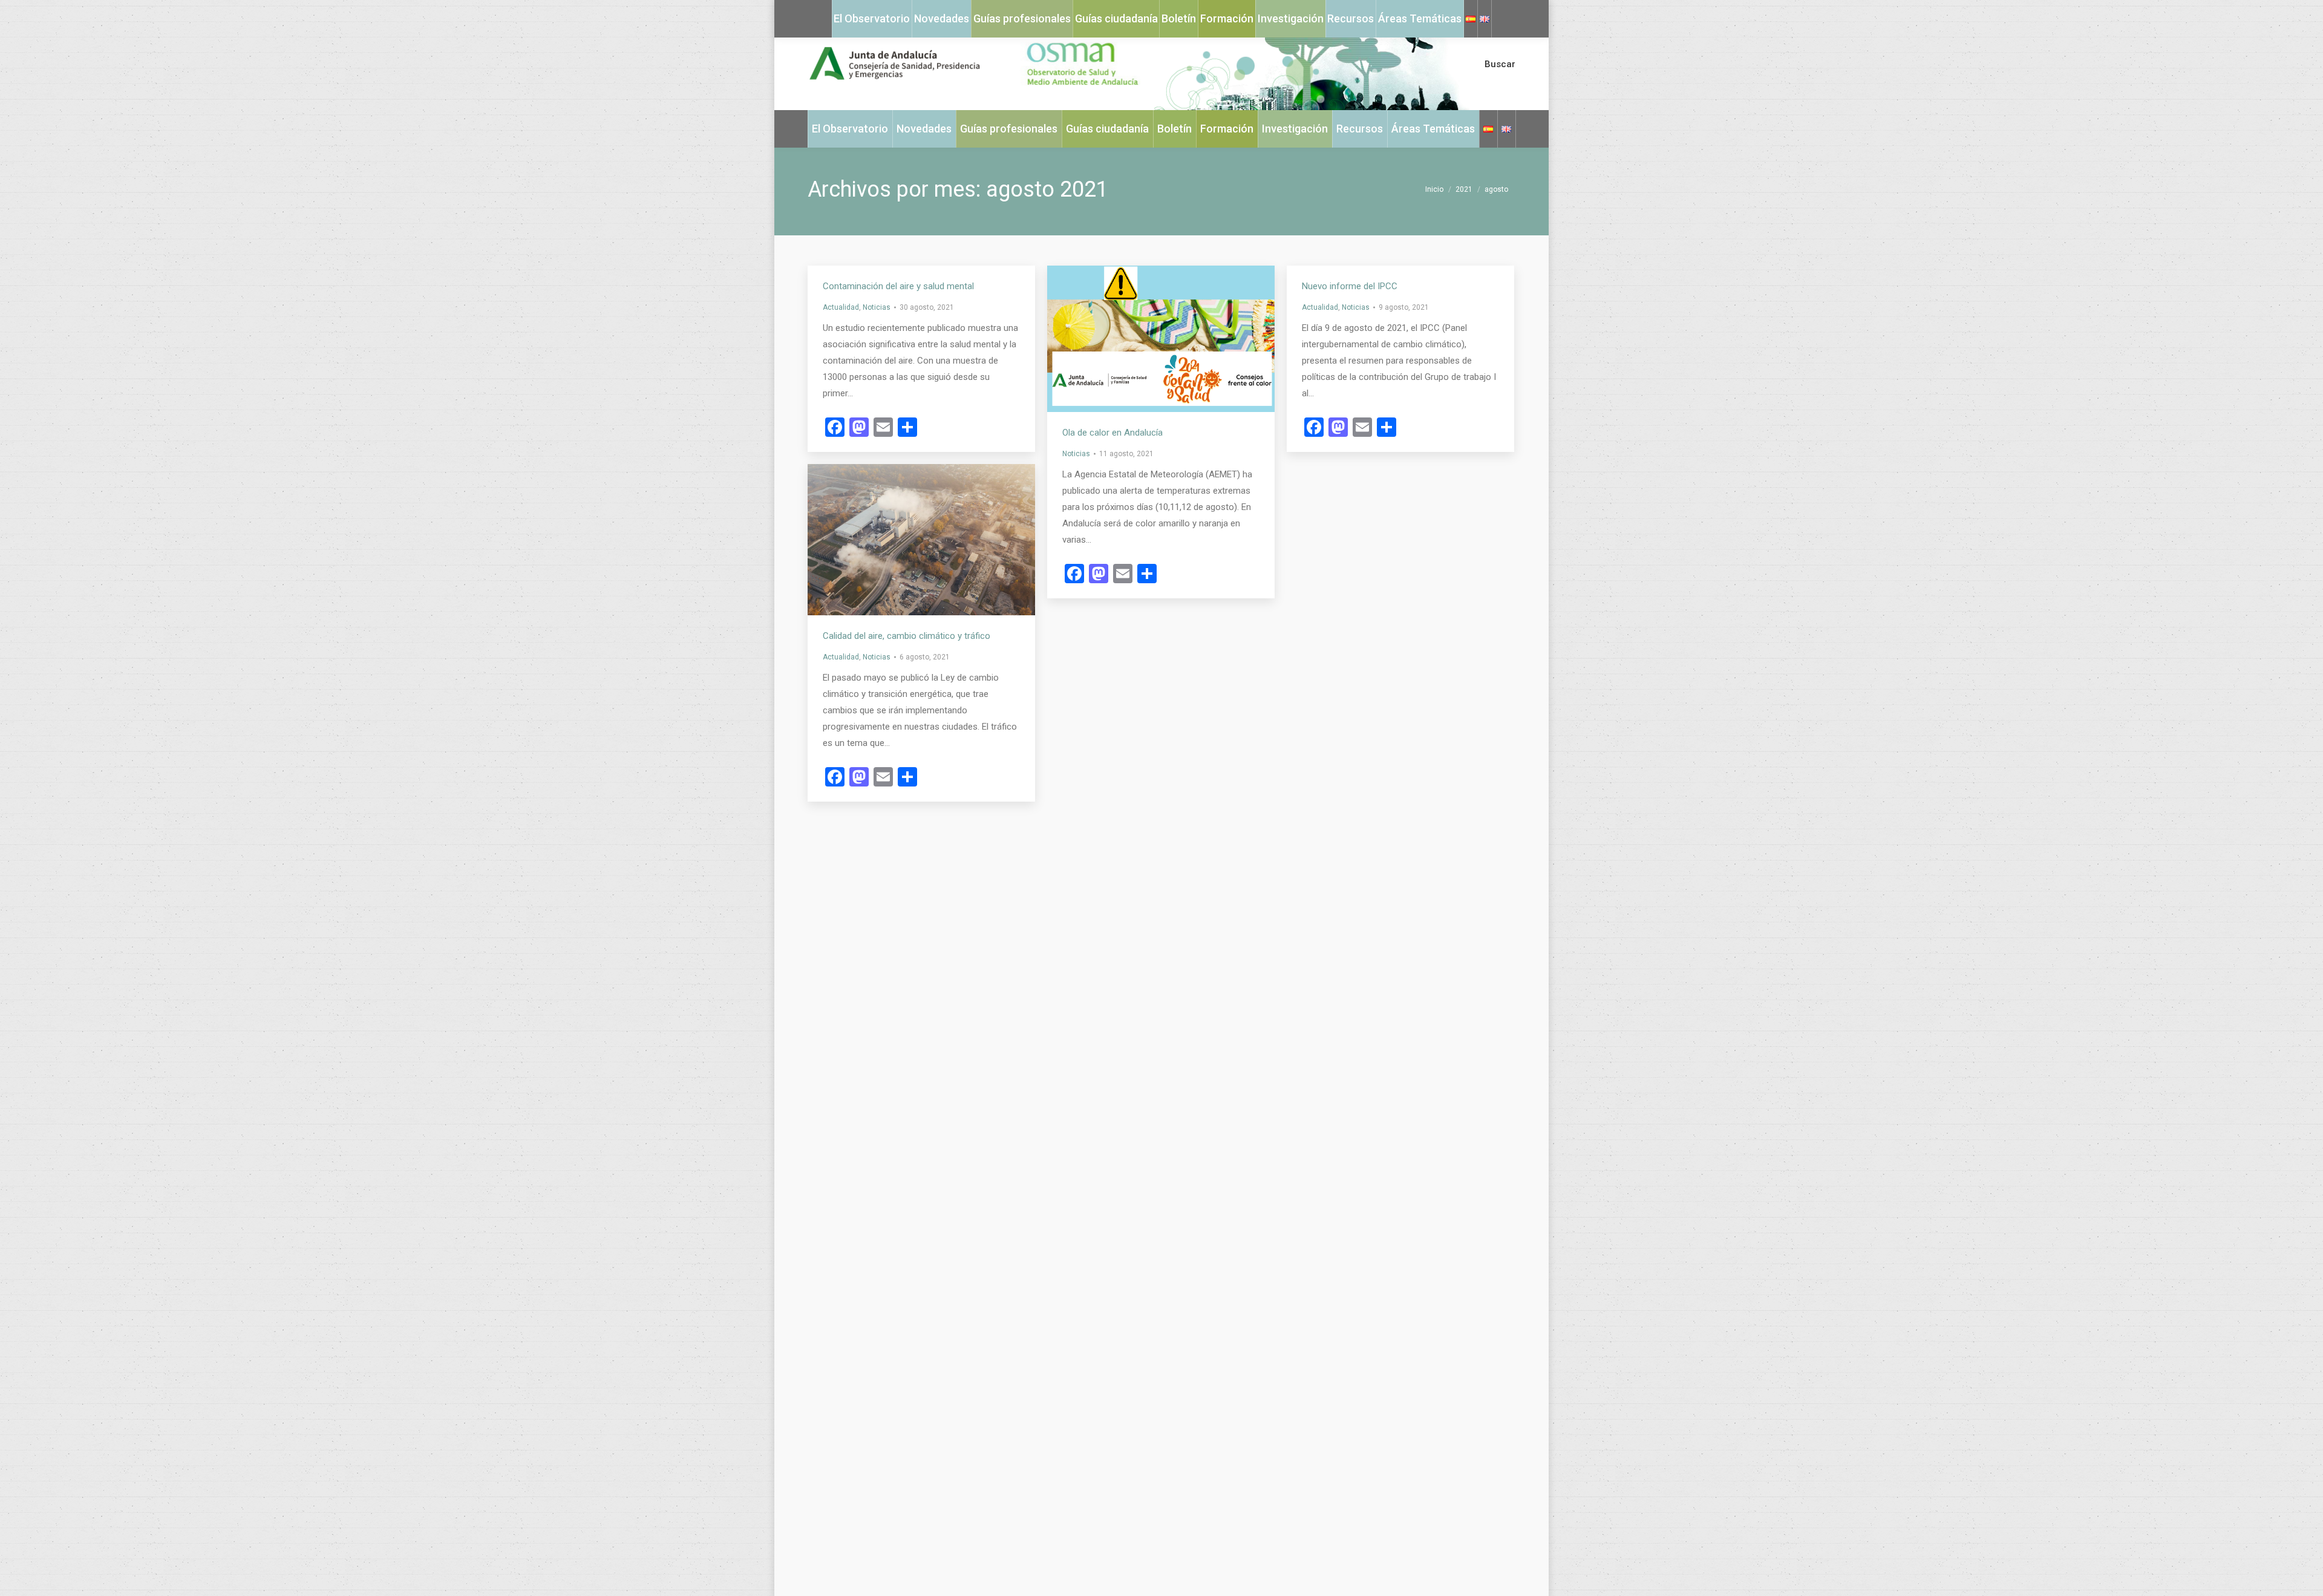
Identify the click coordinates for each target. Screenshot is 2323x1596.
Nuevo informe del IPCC (1350, 286)
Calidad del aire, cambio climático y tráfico (907, 636)
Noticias (877, 307)
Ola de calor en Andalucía (1112, 433)
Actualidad (841, 307)
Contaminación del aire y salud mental (898, 286)
